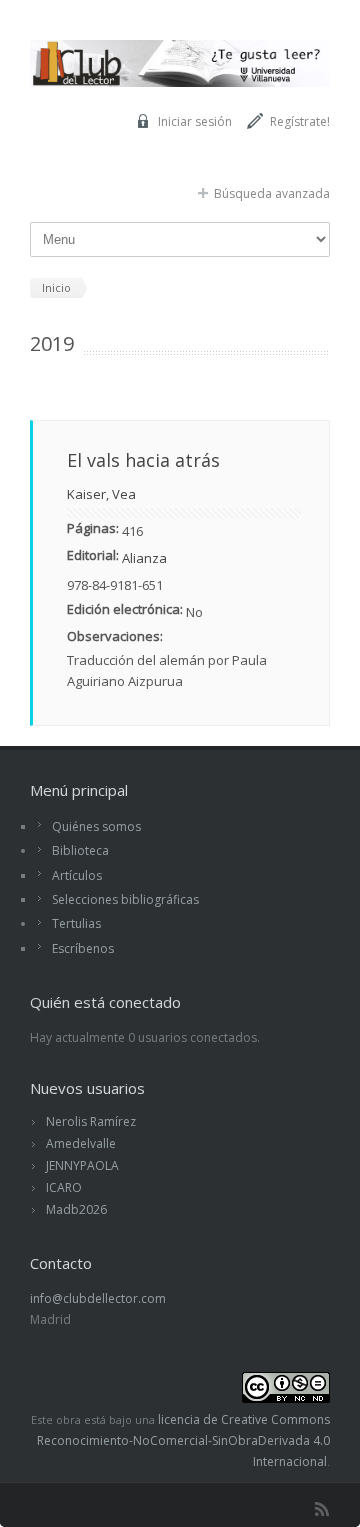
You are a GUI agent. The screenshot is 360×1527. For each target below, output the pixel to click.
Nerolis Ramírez (91, 1121)
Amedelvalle (81, 1143)
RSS (322, 1509)
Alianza (144, 558)
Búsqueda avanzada (272, 193)
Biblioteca (80, 850)
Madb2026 (76, 1209)
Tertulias (76, 923)
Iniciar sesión (195, 121)
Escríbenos (83, 948)
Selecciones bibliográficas (125, 899)
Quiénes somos (96, 826)
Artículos (77, 875)
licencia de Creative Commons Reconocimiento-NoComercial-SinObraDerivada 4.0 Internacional (183, 1440)
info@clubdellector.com (98, 1298)
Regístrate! (300, 121)
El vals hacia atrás (143, 460)
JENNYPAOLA (82, 1165)
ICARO (64, 1187)
